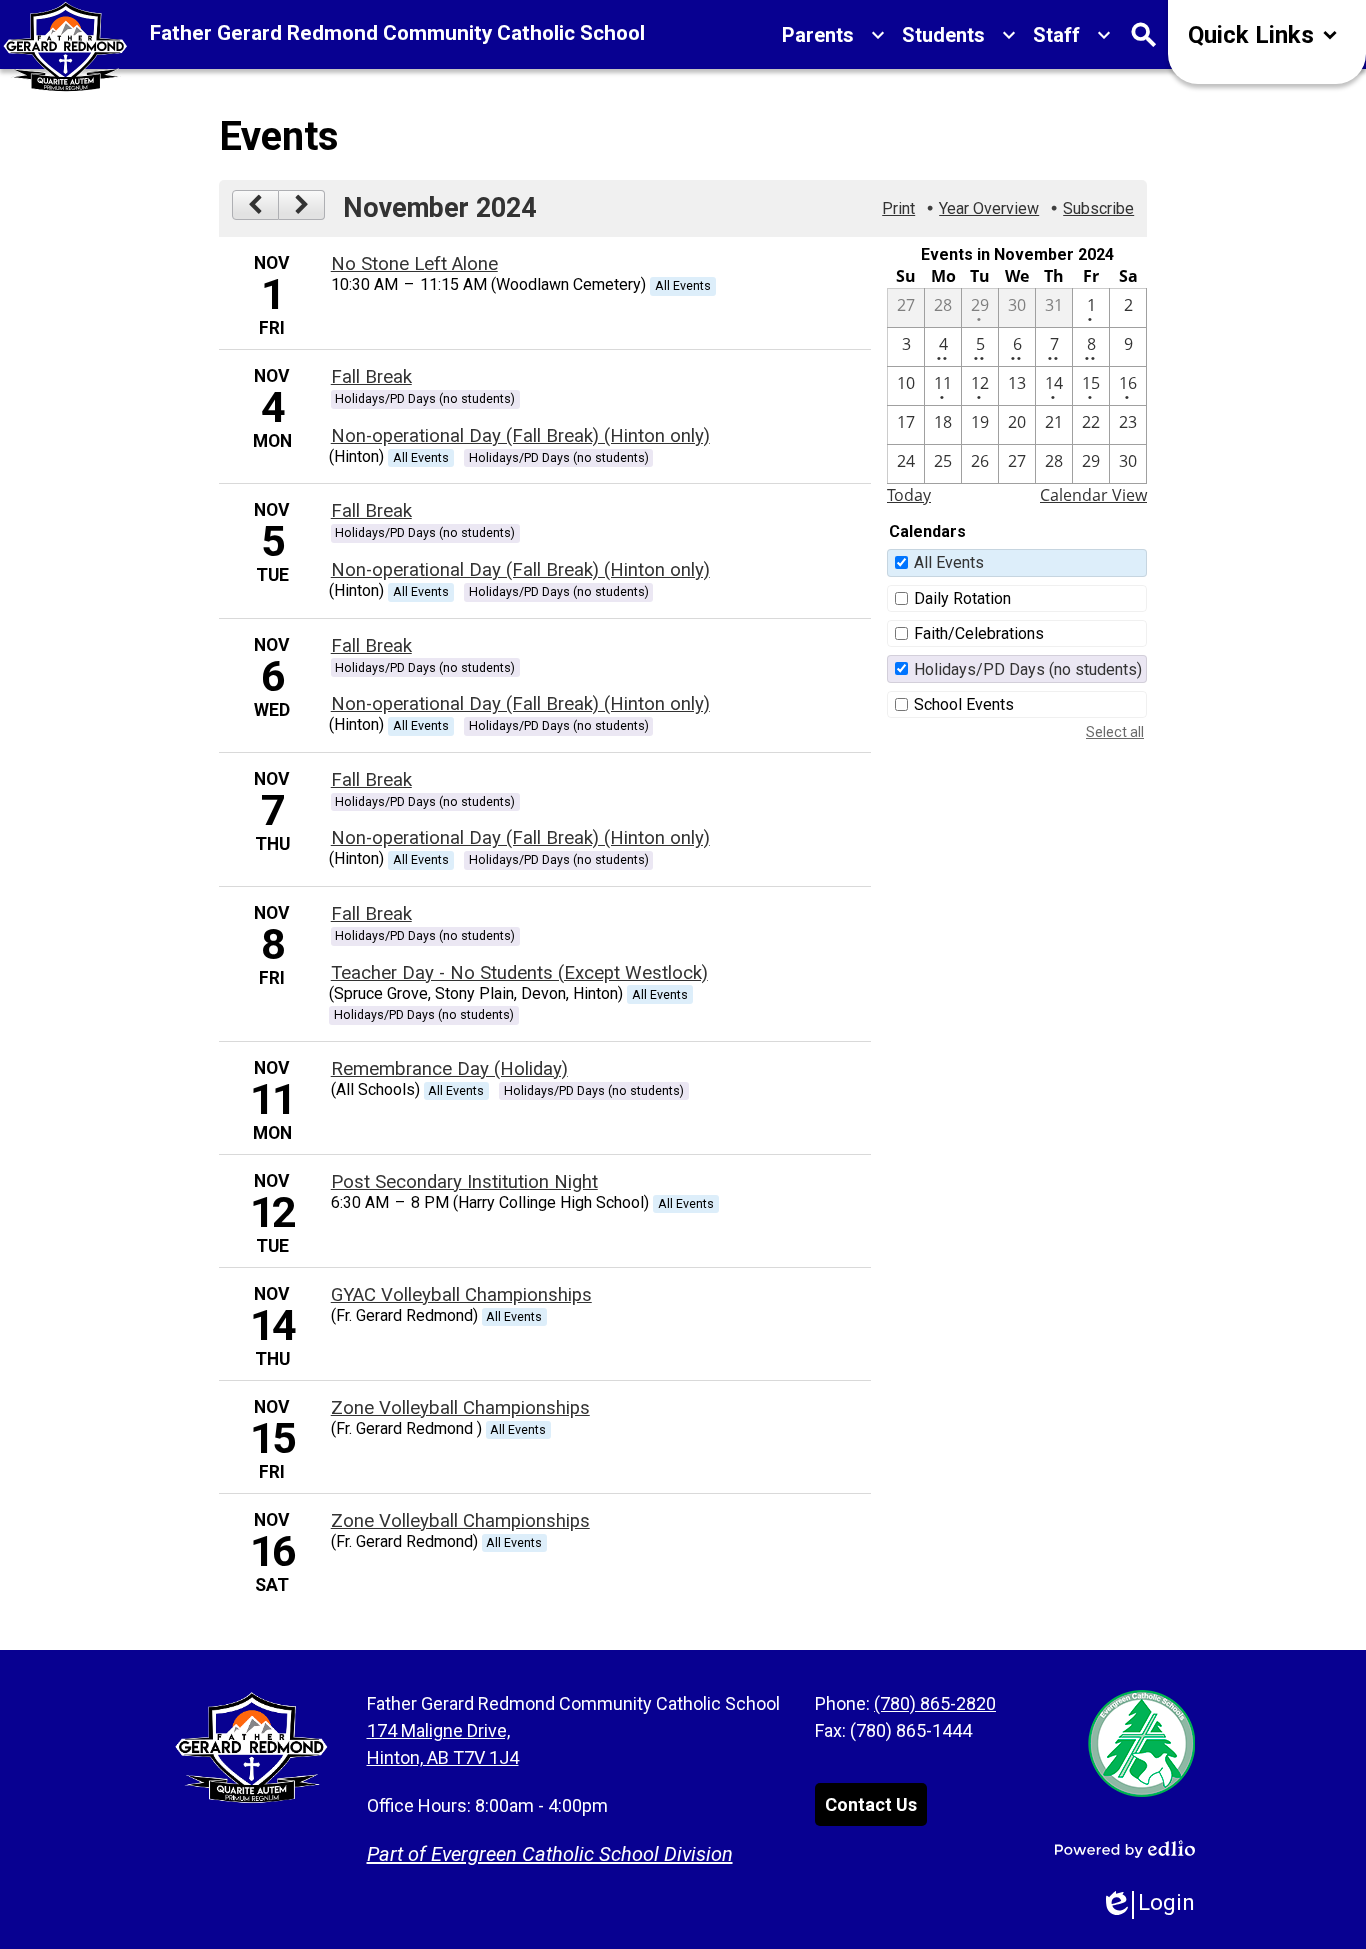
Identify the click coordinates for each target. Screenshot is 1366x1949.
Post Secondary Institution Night (464, 1182)
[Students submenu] (959, 35)
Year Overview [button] (989, 208)
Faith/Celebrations (979, 633)
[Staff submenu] (1072, 35)
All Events (949, 562)
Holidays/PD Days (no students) (1028, 669)
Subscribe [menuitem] (1098, 208)
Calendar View (1093, 495)
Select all (1115, 732)
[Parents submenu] (834, 35)
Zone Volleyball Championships (460, 1408)
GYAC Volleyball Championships (461, 1295)
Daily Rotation (962, 598)
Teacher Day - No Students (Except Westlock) (519, 973)
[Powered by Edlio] (1125, 1849)
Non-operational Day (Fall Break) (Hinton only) (520, 436)
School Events (964, 704)
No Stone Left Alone (414, 264)
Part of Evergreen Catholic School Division (550, 1854)
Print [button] (898, 208)
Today (909, 495)
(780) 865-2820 (935, 1703)
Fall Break (371, 377)
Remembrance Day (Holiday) (449, 1069)
